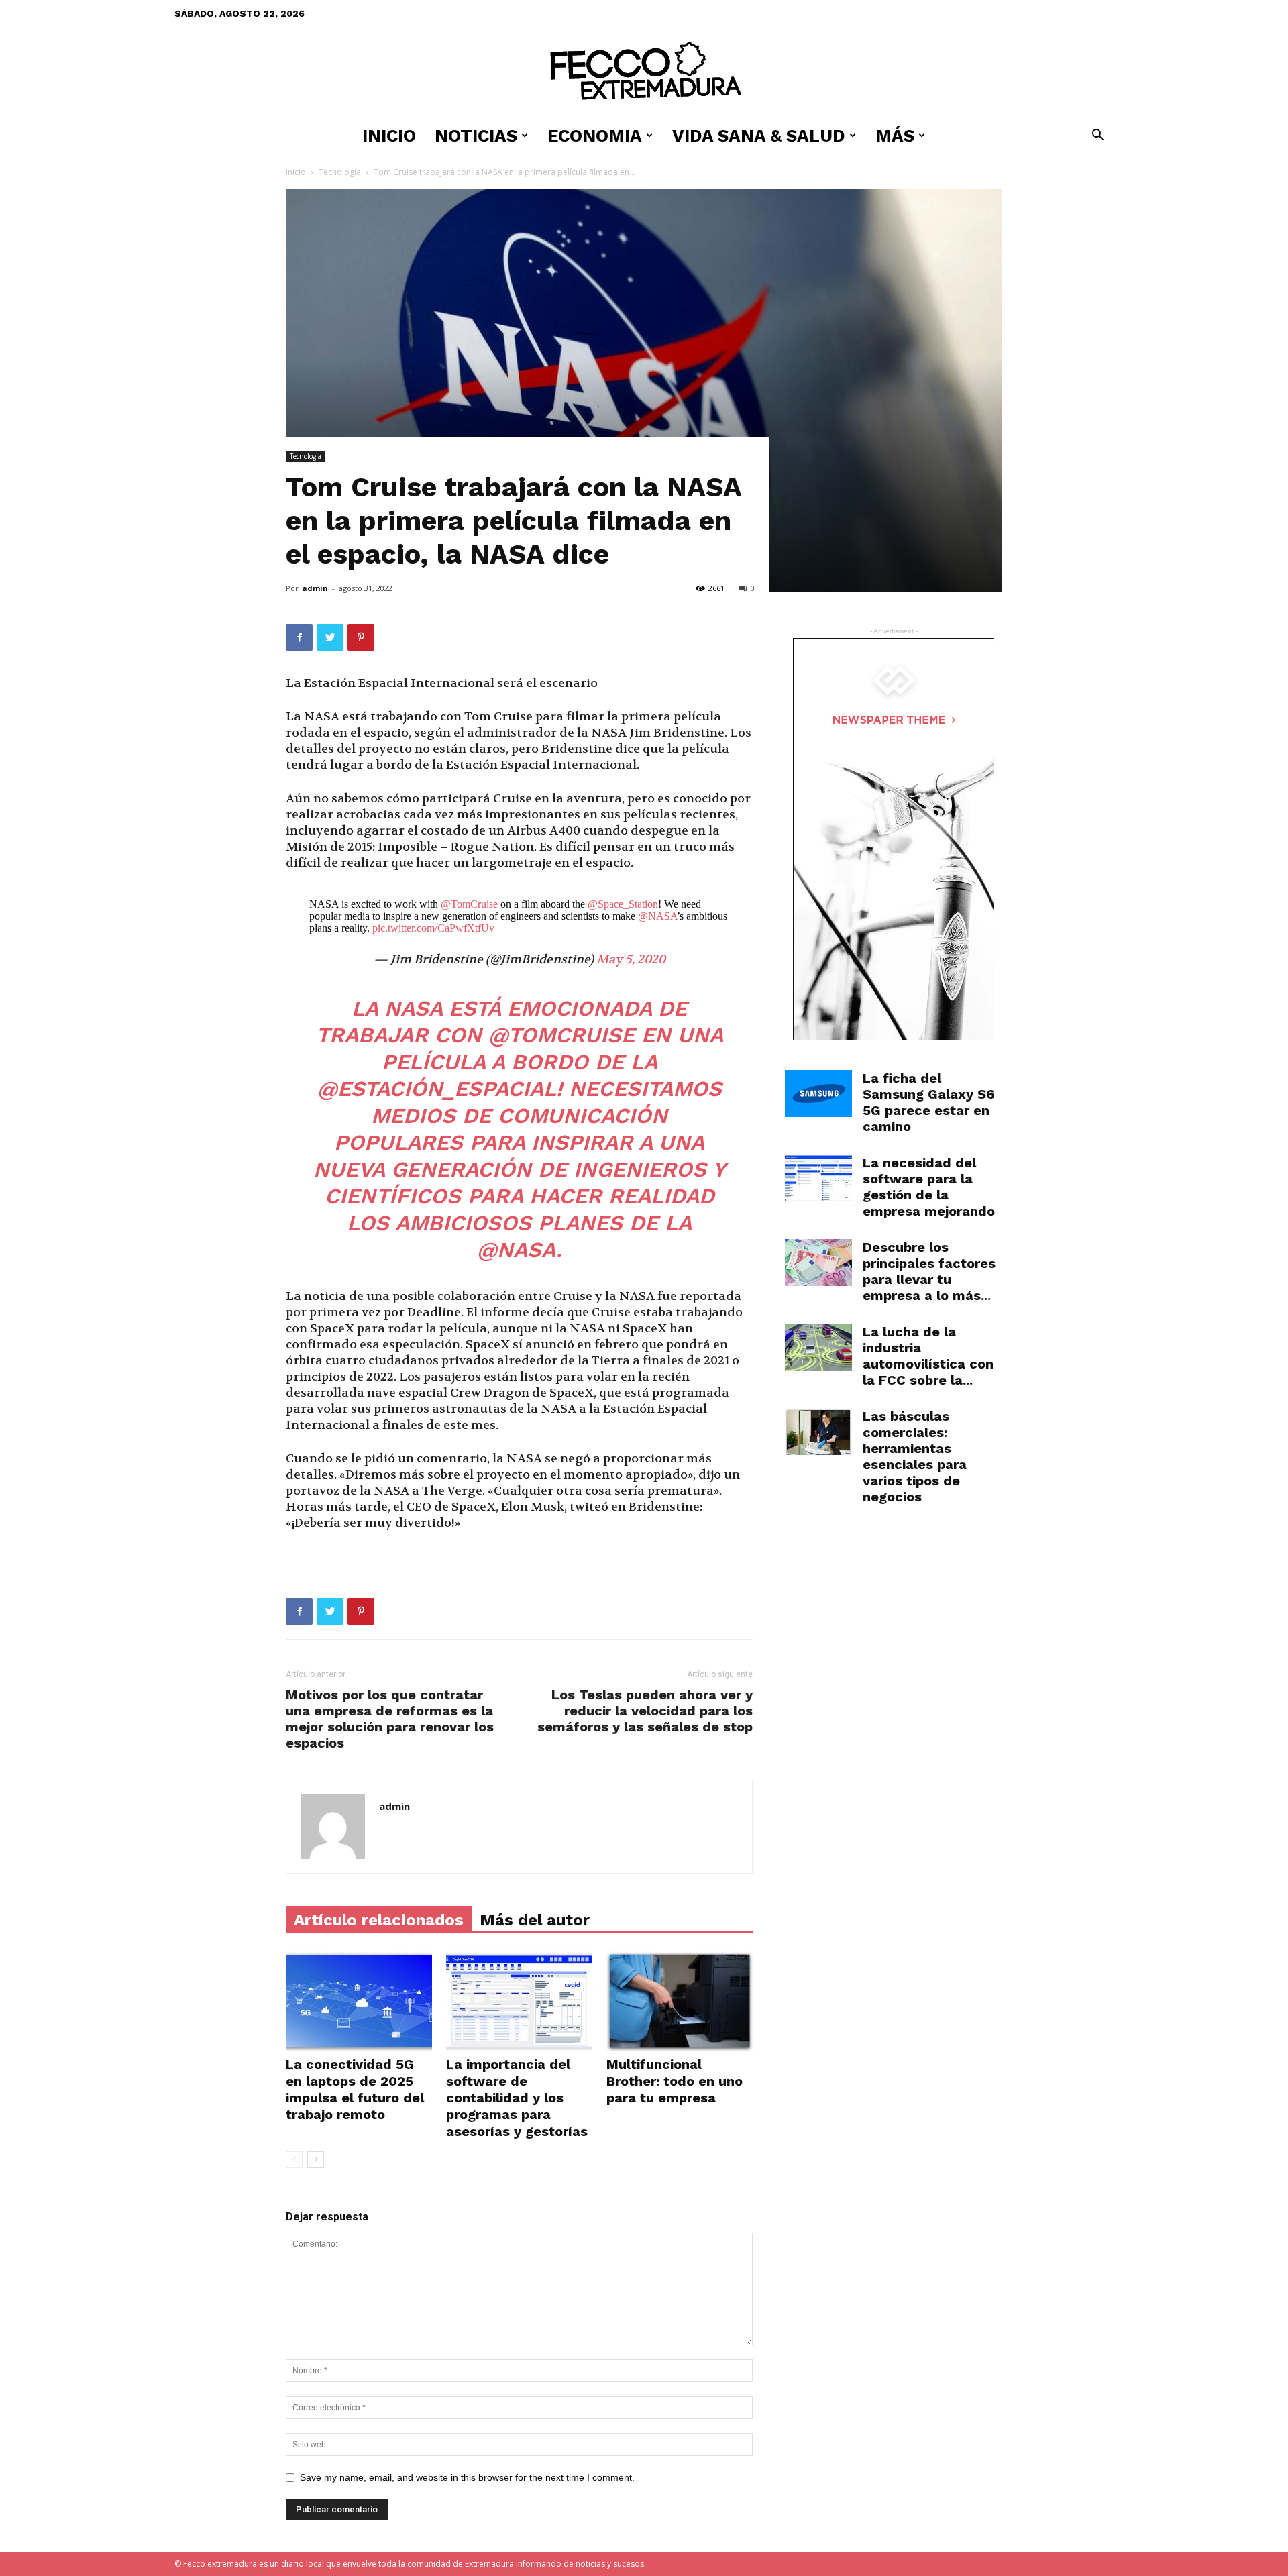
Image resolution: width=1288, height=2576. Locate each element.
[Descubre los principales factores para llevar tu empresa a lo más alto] (818, 1263)
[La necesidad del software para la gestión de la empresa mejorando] (818, 1178)
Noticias (476, 136)
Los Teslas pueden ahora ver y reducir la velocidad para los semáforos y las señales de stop (645, 1711)
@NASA (657, 916)
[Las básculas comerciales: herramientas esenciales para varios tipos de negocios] (818, 1432)
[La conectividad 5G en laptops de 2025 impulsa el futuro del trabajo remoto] (359, 2001)
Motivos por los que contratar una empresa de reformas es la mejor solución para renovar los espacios (390, 1719)
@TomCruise (469, 904)
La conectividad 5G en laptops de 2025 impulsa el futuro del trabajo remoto (355, 2089)
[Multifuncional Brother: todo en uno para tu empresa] (680, 2001)
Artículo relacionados (379, 1920)
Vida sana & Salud (759, 136)
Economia (595, 136)
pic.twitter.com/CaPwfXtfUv (433, 928)
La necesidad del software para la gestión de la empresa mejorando (929, 1187)
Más (895, 136)
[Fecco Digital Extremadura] (644, 72)
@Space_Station (623, 904)
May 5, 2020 (631, 960)
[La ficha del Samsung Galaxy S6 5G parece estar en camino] (818, 1093)
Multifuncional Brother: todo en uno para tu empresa (675, 2081)
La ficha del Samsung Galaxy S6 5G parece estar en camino (929, 1102)
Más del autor (535, 1920)
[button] (1097, 137)
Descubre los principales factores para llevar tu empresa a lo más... (929, 1271)
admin (315, 588)
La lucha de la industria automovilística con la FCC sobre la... (928, 1356)
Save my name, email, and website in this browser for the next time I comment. (467, 2477)
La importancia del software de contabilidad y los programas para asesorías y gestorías (517, 2098)
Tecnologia (340, 172)
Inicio (389, 136)
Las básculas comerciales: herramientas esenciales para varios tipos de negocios (915, 1456)
